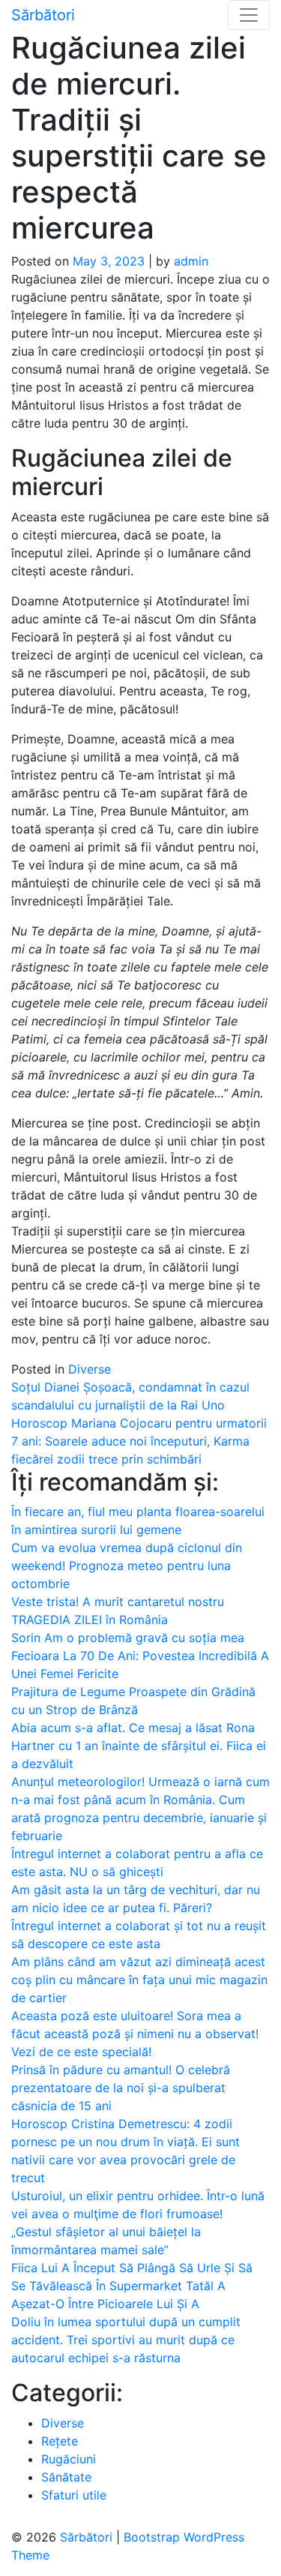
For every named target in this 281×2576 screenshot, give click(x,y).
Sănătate (66, 2477)
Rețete (60, 2441)
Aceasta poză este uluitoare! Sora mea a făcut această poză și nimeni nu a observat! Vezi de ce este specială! (135, 2034)
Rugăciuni (69, 2459)
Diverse (90, 1369)
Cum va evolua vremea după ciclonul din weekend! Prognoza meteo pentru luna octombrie (127, 1566)
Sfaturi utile (74, 2495)
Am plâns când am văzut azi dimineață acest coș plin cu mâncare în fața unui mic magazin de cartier (139, 1980)
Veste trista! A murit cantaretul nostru (118, 1602)
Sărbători (43, 15)
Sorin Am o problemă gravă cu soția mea (128, 1638)
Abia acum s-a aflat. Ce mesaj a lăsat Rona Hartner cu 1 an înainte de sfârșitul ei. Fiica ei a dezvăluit (139, 1746)
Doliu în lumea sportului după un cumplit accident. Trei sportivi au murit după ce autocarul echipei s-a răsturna (126, 2340)
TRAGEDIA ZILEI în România (90, 1620)
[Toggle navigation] (249, 15)
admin (191, 261)
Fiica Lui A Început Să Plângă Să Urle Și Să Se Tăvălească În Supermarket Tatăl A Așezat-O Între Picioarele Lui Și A (132, 2286)
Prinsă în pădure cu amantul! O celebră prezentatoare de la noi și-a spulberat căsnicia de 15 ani (121, 2088)
